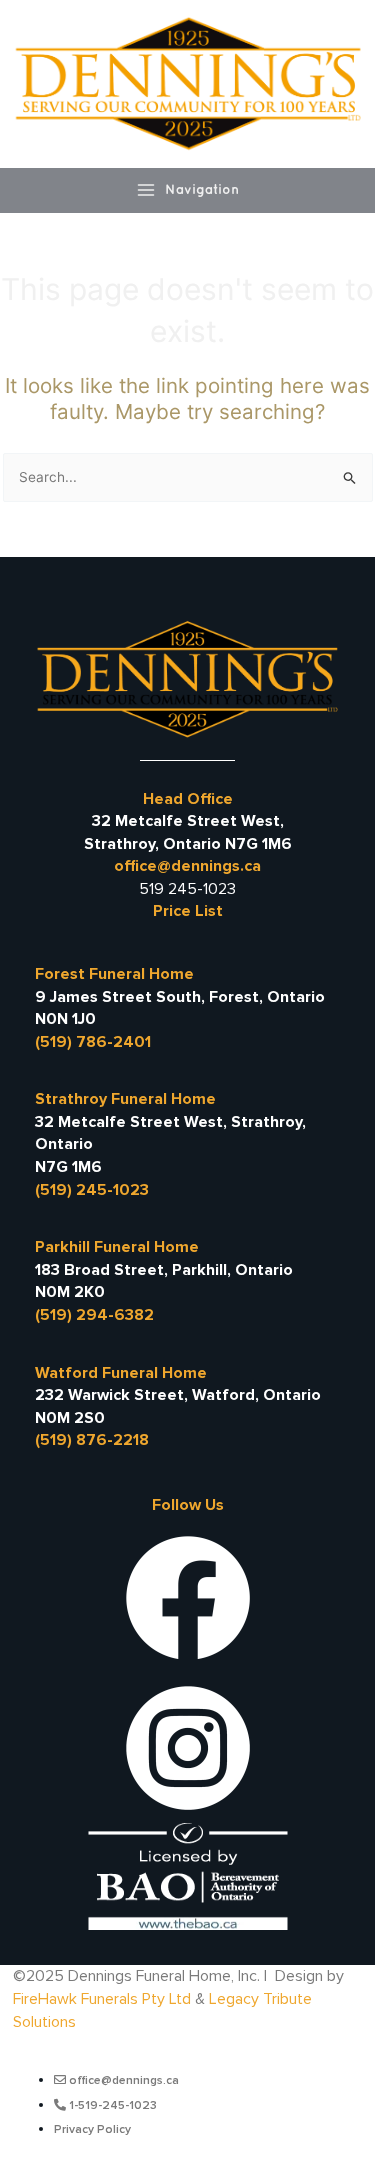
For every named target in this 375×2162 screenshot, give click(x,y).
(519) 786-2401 (93, 1042)
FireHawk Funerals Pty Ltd (102, 1999)
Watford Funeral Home (121, 1373)
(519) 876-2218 (92, 1440)
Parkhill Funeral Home (117, 1247)
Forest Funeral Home (114, 974)
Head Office (188, 799)
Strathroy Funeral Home (125, 1099)
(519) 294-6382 (94, 1315)
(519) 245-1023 (92, 1190)
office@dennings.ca (187, 866)
